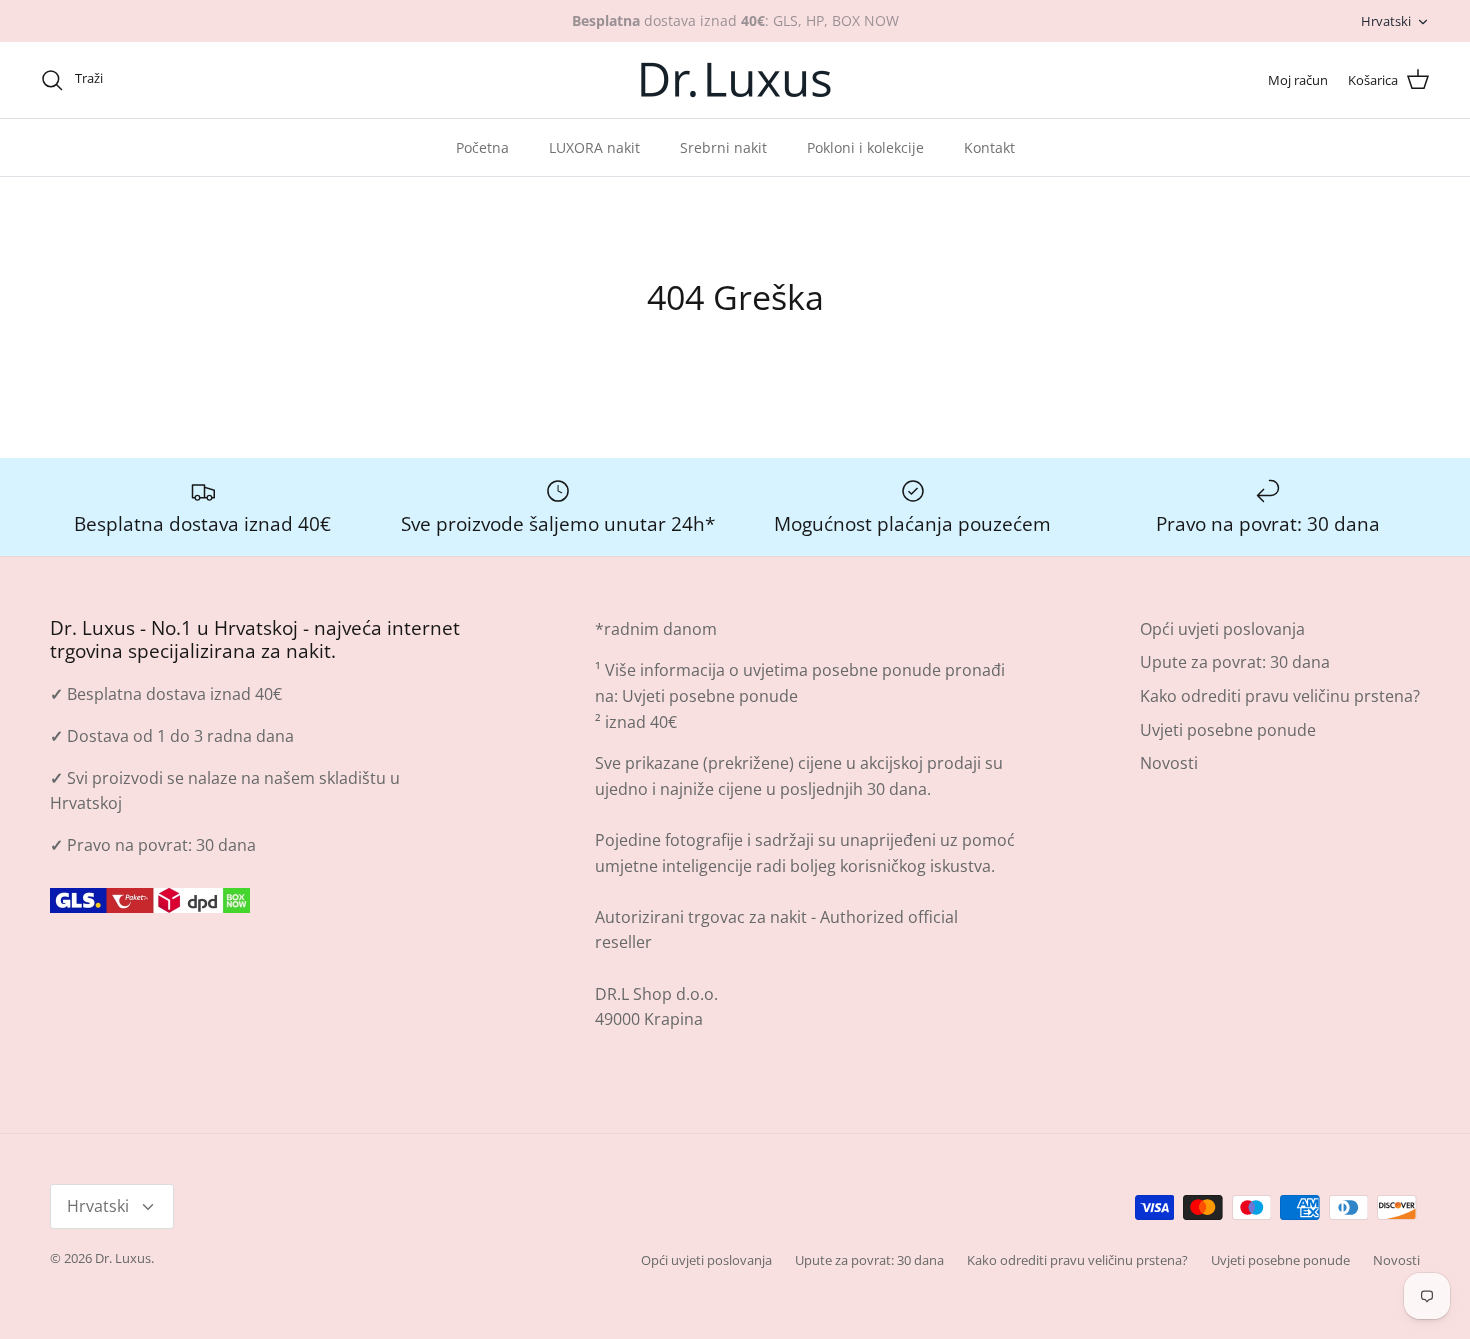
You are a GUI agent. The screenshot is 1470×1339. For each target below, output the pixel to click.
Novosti (1169, 763)
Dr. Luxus (123, 1258)
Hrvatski (1386, 21)
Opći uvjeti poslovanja (1222, 629)
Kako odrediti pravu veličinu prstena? (1280, 696)
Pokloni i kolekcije (865, 147)
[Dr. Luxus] (735, 80)
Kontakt (989, 147)
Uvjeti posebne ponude (710, 696)
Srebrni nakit (723, 147)
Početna (482, 147)
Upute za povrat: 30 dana (1235, 662)
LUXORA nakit (594, 147)
